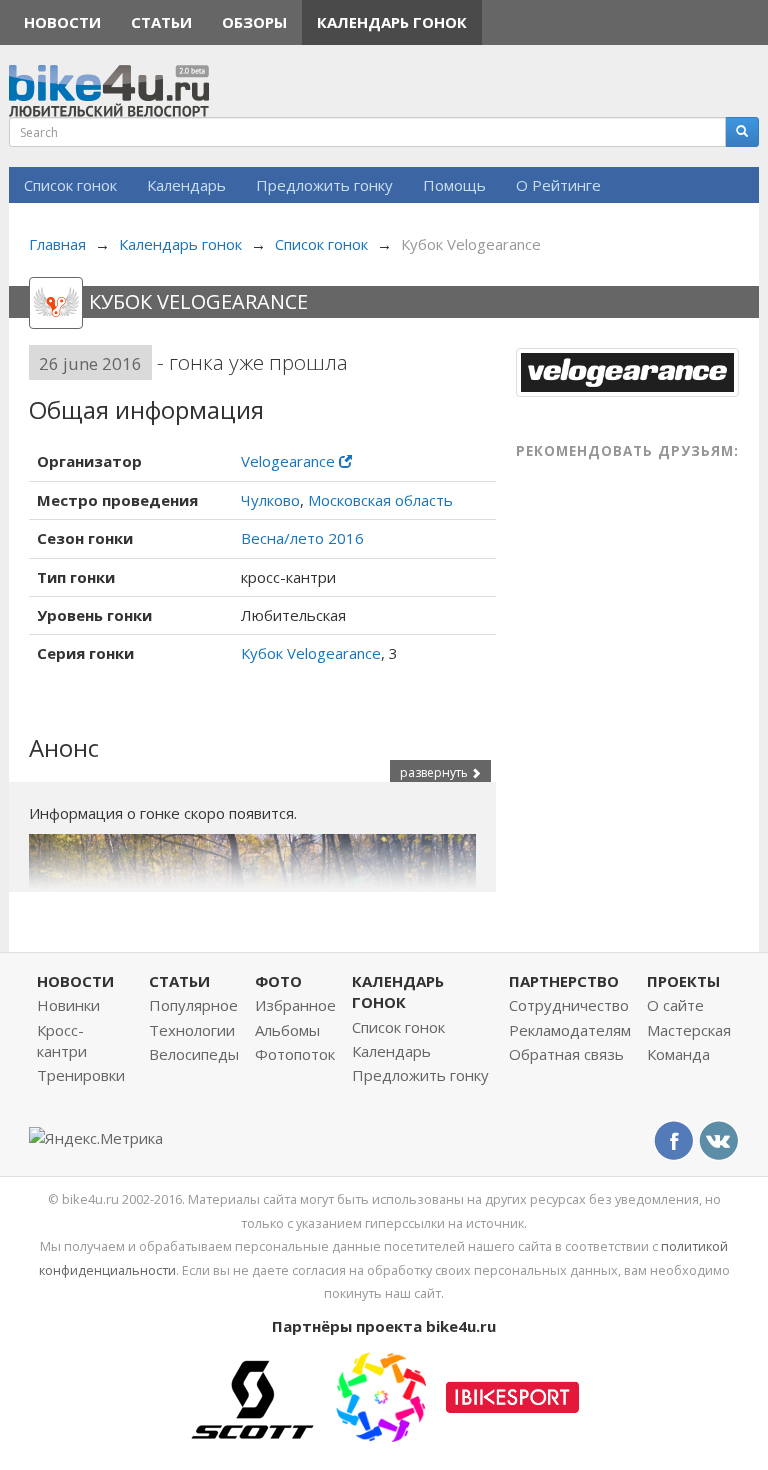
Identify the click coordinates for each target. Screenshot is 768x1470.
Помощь (454, 185)
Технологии (192, 1030)
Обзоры (254, 22)
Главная (57, 244)
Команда (678, 1054)
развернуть (435, 772)
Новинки (68, 1005)
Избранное (295, 1005)
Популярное (193, 1005)
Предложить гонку (324, 185)
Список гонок (70, 185)
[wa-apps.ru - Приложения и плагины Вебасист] (381, 1395)
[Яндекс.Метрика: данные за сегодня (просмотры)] (96, 1138)
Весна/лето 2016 (302, 538)
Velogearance (290, 461)
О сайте (675, 1005)
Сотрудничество (569, 1005)
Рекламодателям (570, 1030)
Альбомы (287, 1030)
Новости (62, 22)
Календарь (186, 185)
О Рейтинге (558, 185)
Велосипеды (194, 1054)
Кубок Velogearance (311, 653)
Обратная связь (566, 1054)
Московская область (380, 500)
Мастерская (689, 1030)
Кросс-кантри (62, 1040)
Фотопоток (295, 1054)
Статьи (161, 22)
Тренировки (81, 1075)
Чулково (270, 500)
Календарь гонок (392, 22)
